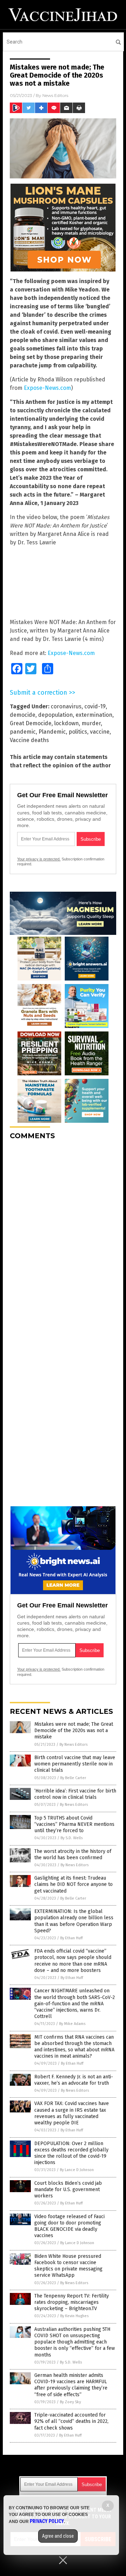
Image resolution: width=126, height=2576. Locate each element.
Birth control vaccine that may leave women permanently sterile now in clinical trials (75, 1764)
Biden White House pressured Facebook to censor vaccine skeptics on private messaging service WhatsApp (68, 2266)
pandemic (23, 732)
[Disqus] (63, 1233)
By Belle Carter (73, 1778)
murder (91, 723)
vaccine (100, 732)
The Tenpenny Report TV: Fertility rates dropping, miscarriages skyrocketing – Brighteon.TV (72, 2302)
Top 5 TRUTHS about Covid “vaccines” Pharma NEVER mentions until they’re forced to (74, 1824)
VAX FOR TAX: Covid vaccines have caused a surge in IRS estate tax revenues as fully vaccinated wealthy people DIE (72, 2113)
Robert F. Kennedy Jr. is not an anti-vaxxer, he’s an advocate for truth (74, 2080)
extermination (94, 715)
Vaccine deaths (29, 740)
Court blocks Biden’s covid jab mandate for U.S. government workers (68, 2190)
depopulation (55, 715)
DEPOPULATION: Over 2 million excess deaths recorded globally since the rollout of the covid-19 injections (71, 2153)
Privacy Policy (47, 2521)
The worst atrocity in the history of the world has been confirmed (73, 1854)
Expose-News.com (47, 388)
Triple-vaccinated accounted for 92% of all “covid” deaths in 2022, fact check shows (71, 2421)
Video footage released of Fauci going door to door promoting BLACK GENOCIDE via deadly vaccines (69, 2226)
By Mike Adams (72, 2024)
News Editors (55, 95)
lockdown (66, 723)
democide (23, 715)
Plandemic (52, 732)
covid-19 (95, 706)
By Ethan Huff (71, 1938)
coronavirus (66, 706)
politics (78, 732)
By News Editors (73, 1745)
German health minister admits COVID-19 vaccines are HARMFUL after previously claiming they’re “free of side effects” (71, 2385)
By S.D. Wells (72, 1838)
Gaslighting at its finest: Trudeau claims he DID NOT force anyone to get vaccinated (73, 1884)
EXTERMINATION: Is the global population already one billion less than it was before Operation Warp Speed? (74, 1921)
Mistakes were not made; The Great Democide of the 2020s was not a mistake (74, 1731)
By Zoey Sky (70, 2402)
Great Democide (31, 723)
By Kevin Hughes (74, 2316)
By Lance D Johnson (77, 2170)
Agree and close (58, 2536)
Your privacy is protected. (39, 859)
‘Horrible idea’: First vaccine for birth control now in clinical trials (75, 1794)
